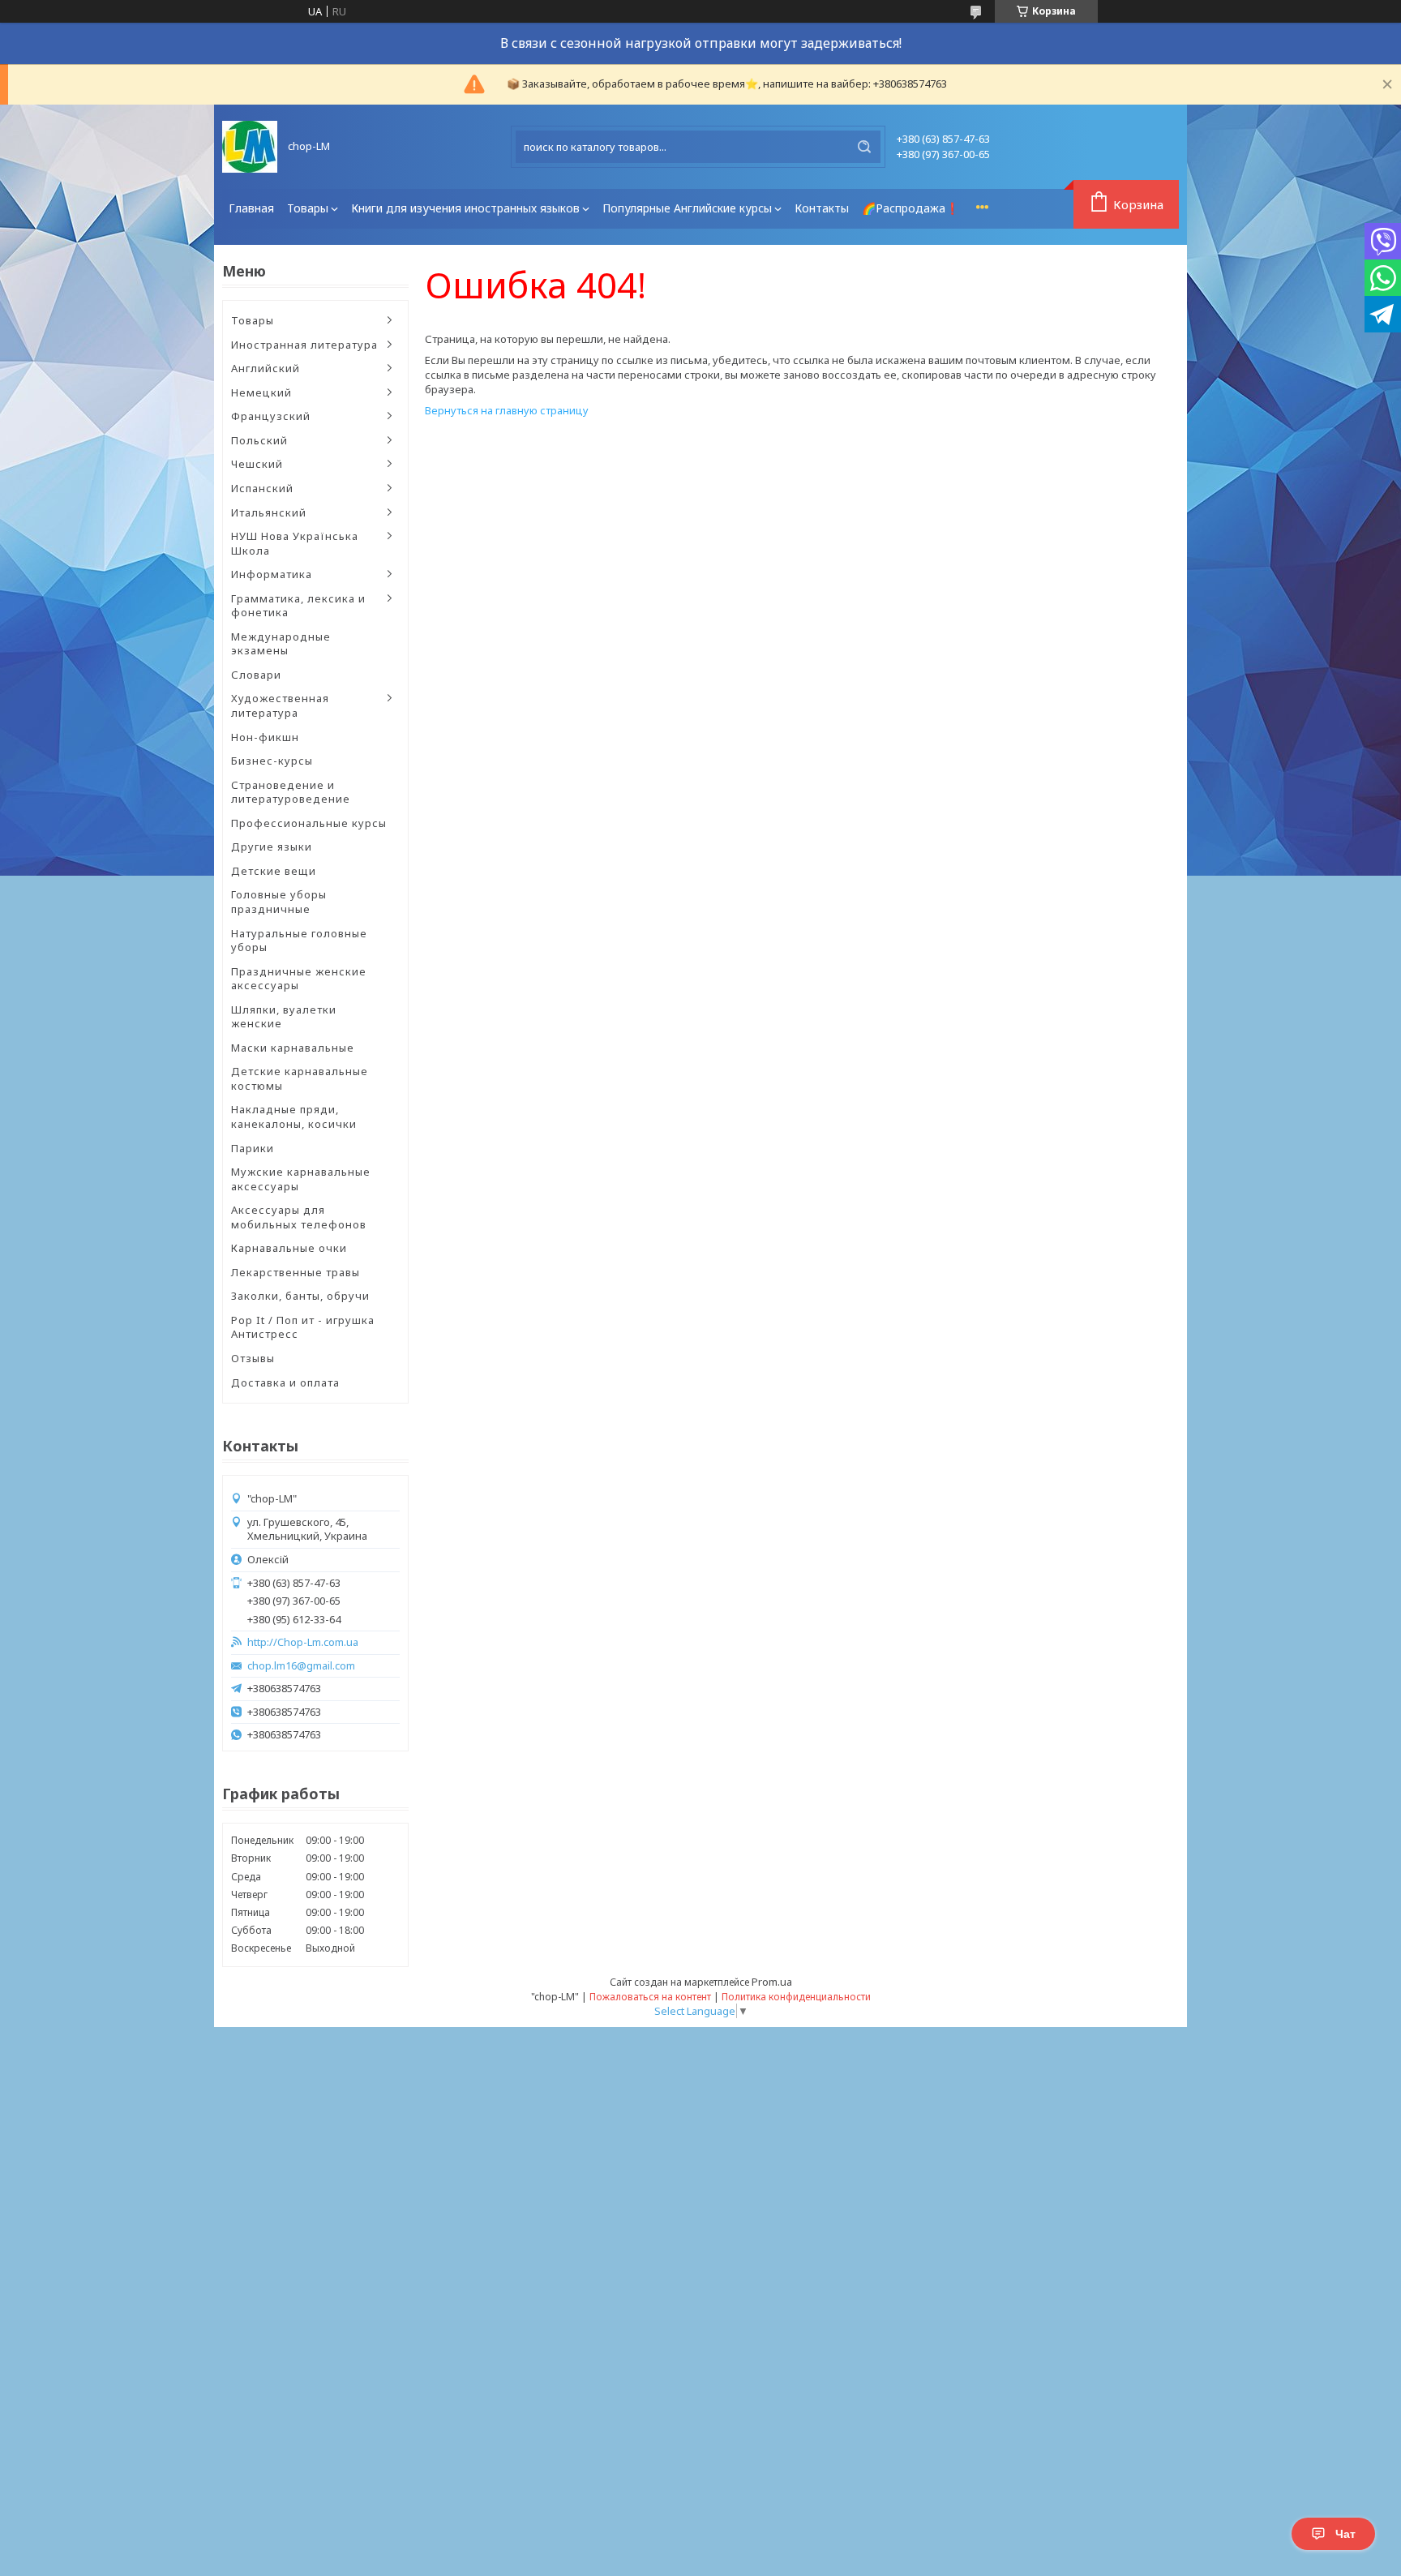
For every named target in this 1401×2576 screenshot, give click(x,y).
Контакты (822, 208)
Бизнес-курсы (272, 761)
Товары (308, 208)
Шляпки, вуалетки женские (284, 1017)
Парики (253, 1148)
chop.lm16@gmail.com (301, 1666)
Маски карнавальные (293, 1048)
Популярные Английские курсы (687, 208)
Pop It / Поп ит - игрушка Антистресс (303, 1327)
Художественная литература (280, 705)
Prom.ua (772, 1982)
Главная (251, 208)
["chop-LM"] (250, 147)
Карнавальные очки (289, 1248)
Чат (1345, 2534)
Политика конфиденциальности (796, 1997)
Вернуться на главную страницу (507, 410)
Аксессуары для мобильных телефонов (299, 1217)
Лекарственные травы (296, 1272)
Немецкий (261, 392)
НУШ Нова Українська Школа (295, 543)
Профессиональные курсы (309, 823)
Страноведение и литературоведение (291, 792)
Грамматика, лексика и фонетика (298, 606)
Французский (271, 416)
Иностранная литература (304, 345)
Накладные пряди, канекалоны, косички (294, 1117)
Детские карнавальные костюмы (300, 1078)
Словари (256, 675)
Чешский (257, 464)
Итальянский (269, 512)
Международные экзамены (281, 644)
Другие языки (272, 847)
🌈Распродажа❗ (910, 208)
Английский (266, 368)
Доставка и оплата (285, 1382)
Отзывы (253, 1358)
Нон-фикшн (265, 737)
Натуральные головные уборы (299, 941)
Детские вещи (274, 871)
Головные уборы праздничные (279, 902)
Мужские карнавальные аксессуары (301, 1179)
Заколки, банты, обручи (300, 1296)
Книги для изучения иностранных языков (465, 208)
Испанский (262, 488)
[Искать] (864, 147)
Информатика (272, 574)
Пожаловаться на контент (650, 1997)
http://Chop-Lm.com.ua (303, 1642)
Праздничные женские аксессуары (299, 979)
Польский (259, 440)
